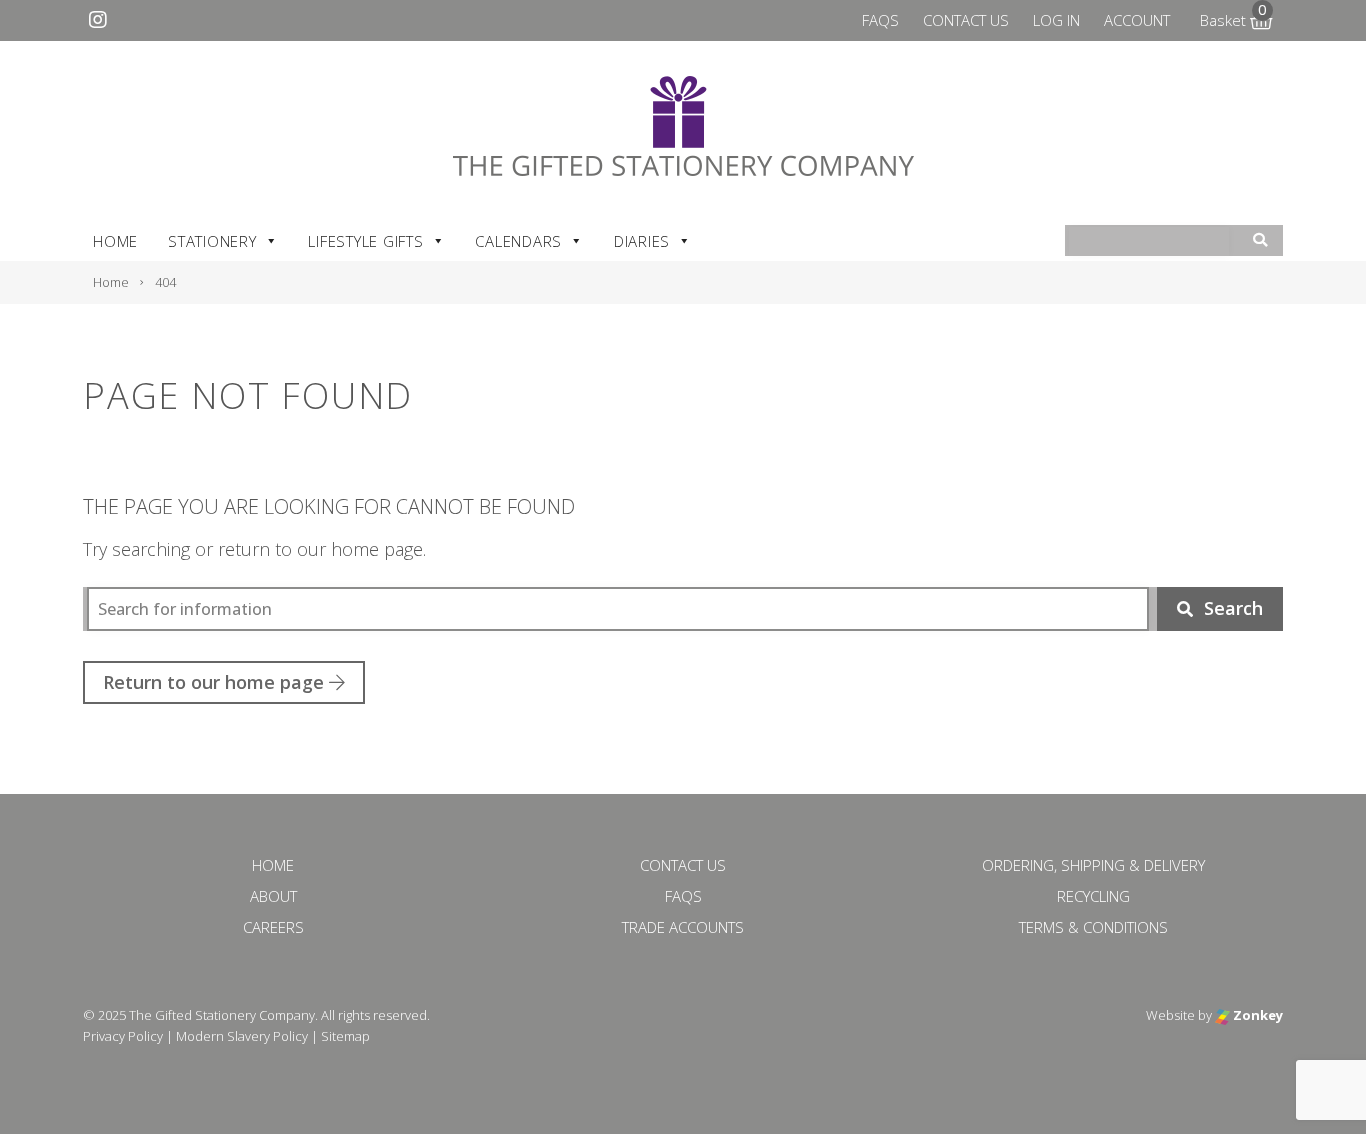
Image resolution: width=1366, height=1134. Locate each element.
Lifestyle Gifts (365, 241)
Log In (1056, 20)
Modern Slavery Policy (242, 1036)
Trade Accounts (683, 927)
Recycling (1093, 896)
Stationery (212, 241)
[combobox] (1149, 241)
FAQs (880, 20)
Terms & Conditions (1093, 927)
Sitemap (345, 1036)
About (273, 896)
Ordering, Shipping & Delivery (1093, 865)
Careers (273, 927)
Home (115, 241)
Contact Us (966, 20)
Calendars (518, 241)
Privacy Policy (123, 1036)
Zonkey (1256, 1015)
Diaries (642, 241)
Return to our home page (216, 682)
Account (1137, 20)
